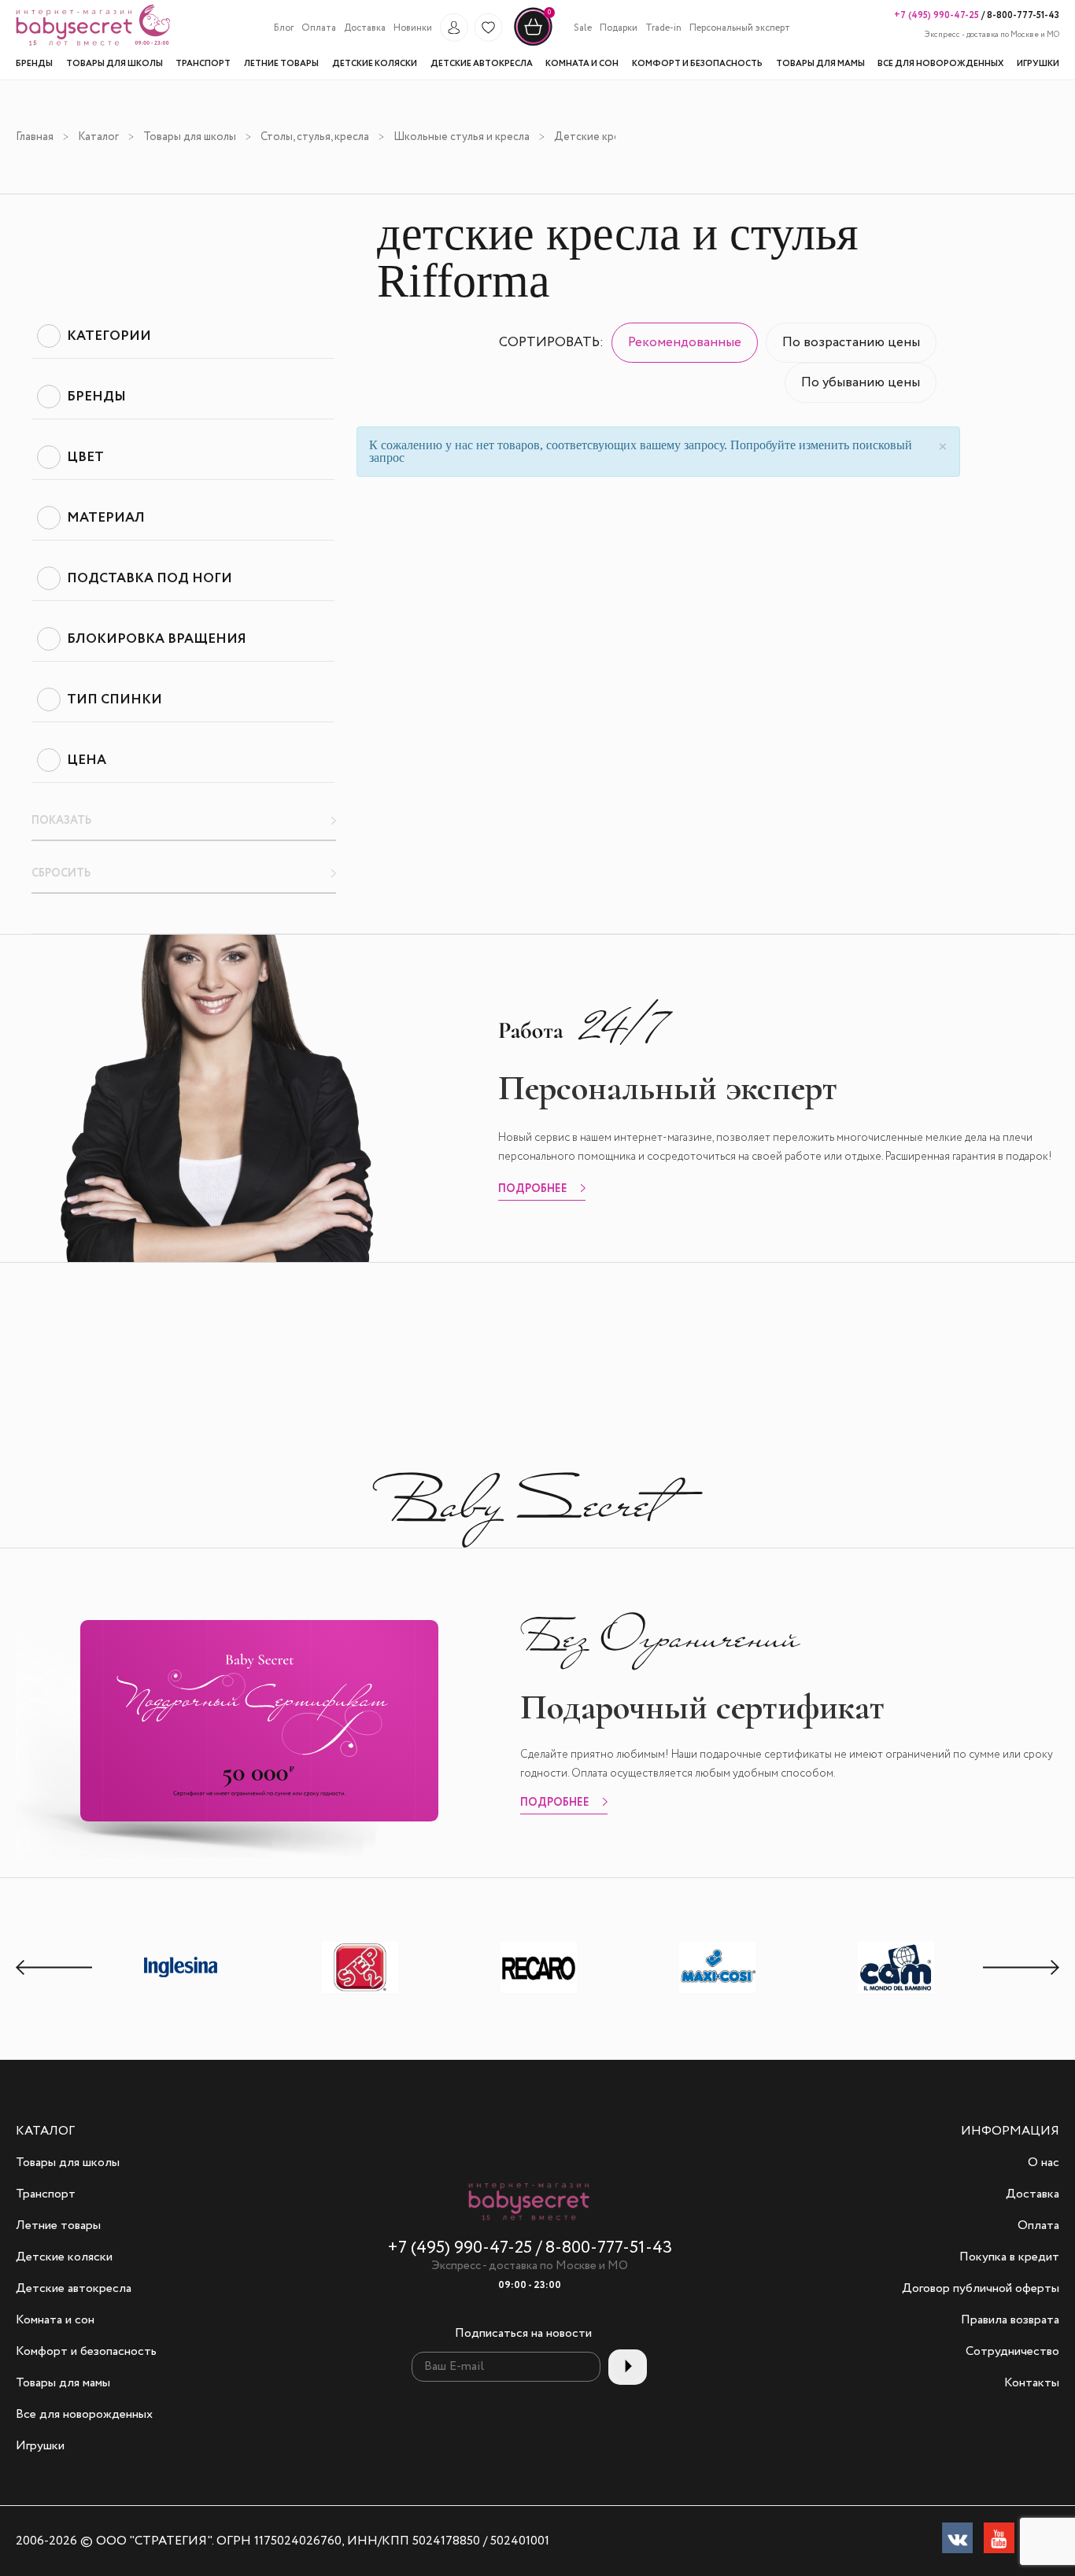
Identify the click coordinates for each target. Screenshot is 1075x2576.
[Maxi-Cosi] (718, 1993)
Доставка (365, 28)
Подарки (619, 28)
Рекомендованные (685, 343)
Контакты (1032, 2383)
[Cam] (896, 1993)
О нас (1044, 2163)
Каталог (98, 137)
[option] (181, 1969)
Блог (284, 28)
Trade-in (663, 28)
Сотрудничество (1012, 2352)
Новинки (413, 28)
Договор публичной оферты (981, 2289)
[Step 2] (360, 1993)
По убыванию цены (861, 383)
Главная (35, 137)
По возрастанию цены (851, 343)
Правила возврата (1010, 2320)
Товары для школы (190, 137)
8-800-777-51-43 (1022, 15)
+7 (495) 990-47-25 (936, 15)
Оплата (319, 28)
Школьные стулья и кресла (462, 137)
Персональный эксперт (740, 28)
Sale (583, 28)
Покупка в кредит (1009, 2257)
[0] (533, 44)
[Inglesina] (182, 1991)
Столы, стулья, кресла (315, 137)
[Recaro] (539, 1993)
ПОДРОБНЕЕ (533, 1190)
